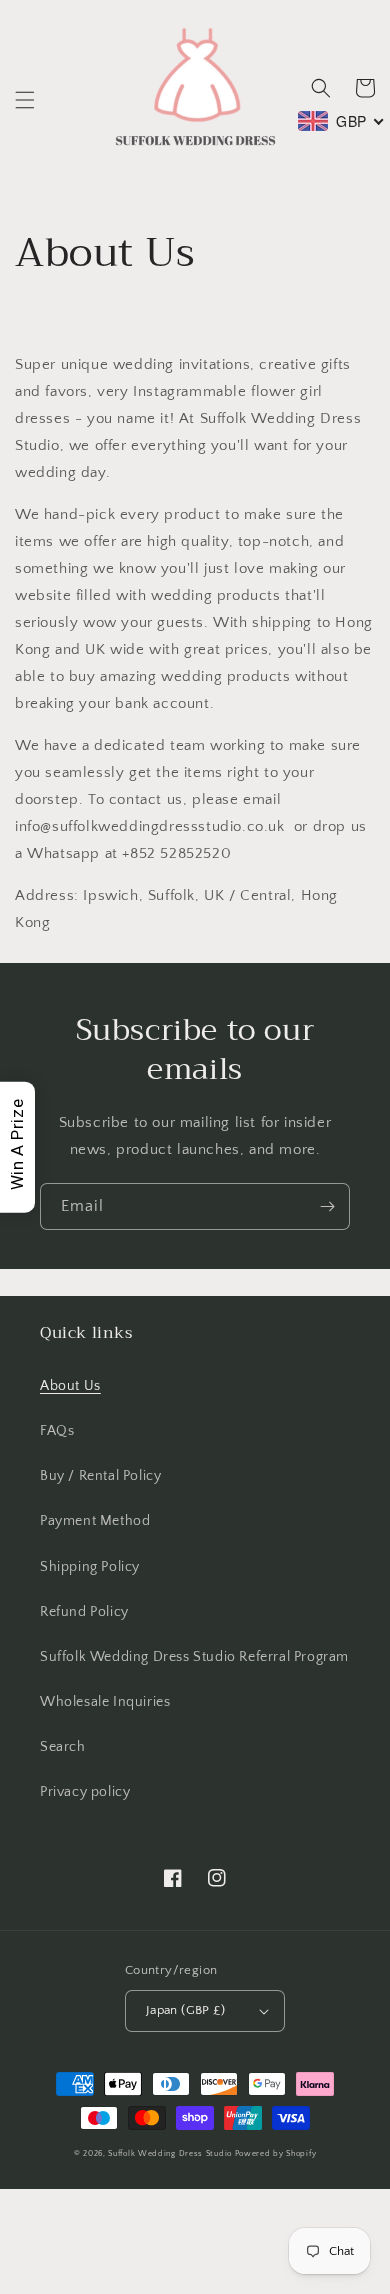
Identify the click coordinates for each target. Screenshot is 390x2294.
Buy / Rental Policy (100, 1476)
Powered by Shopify (276, 2153)
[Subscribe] (327, 1206)
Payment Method (95, 1521)
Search (63, 1747)
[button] (25, 100)
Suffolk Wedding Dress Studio (171, 2153)
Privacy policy (85, 1792)
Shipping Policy (90, 1567)
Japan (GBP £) (185, 2010)
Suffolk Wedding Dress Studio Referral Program (194, 1657)
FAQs (57, 1431)
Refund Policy (84, 1612)
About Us (70, 1386)
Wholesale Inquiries (105, 1702)
